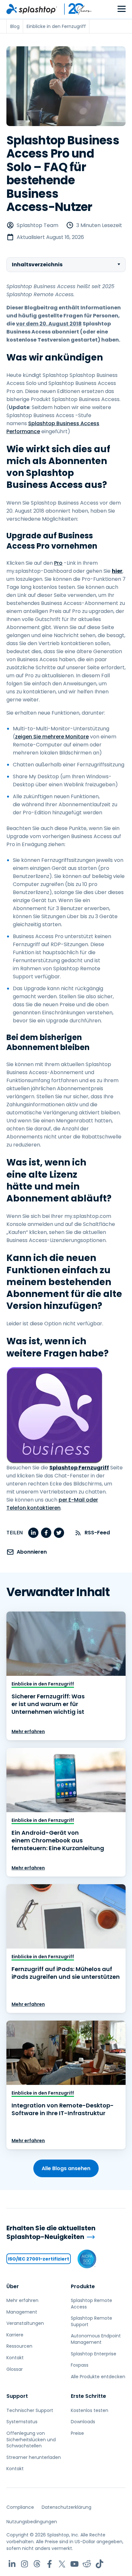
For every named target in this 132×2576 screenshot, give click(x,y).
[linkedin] (33, 1533)
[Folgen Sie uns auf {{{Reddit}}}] (87, 2564)
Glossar (15, 2369)
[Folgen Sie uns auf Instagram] (25, 2564)
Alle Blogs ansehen (66, 2168)
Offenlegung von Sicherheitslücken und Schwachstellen (31, 2439)
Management (22, 2312)
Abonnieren (32, 1552)
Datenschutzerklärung (66, 2507)
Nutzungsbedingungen (32, 2522)
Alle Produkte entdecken (98, 2377)
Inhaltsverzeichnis (37, 265)
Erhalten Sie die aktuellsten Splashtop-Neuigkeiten (51, 2232)
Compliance (20, 2507)
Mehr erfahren (28, 1731)
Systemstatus (22, 2422)
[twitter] (59, 1533)
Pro (58, 563)
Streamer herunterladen (34, 2457)
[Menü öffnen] (122, 9)
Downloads (83, 2422)
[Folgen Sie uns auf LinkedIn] (12, 2564)
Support (17, 2396)
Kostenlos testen (90, 2410)
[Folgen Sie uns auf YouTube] (74, 2564)
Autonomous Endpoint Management (96, 2339)
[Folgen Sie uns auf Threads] (37, 2564)
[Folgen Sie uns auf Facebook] (50, 2564)
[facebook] (46, 1533)
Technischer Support (30, 2410)
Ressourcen (19, 2346)
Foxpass (80, 2365)
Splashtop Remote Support (91, 2321)
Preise (77, 2433)
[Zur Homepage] (32, 9)
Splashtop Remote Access (91, 2304)
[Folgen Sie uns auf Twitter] (62, 2564)
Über (13, 2286)
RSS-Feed (97, 1533)
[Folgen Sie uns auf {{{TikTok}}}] (99, 2564)
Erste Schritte (88, 2396)
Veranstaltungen (25, 2323)
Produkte (83, 2286)
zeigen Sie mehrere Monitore (52, 737)
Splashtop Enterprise (94, 2354)
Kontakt (15, 2358)
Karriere (15, 2335)
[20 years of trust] (75, 9)
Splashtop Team (37, 225)
